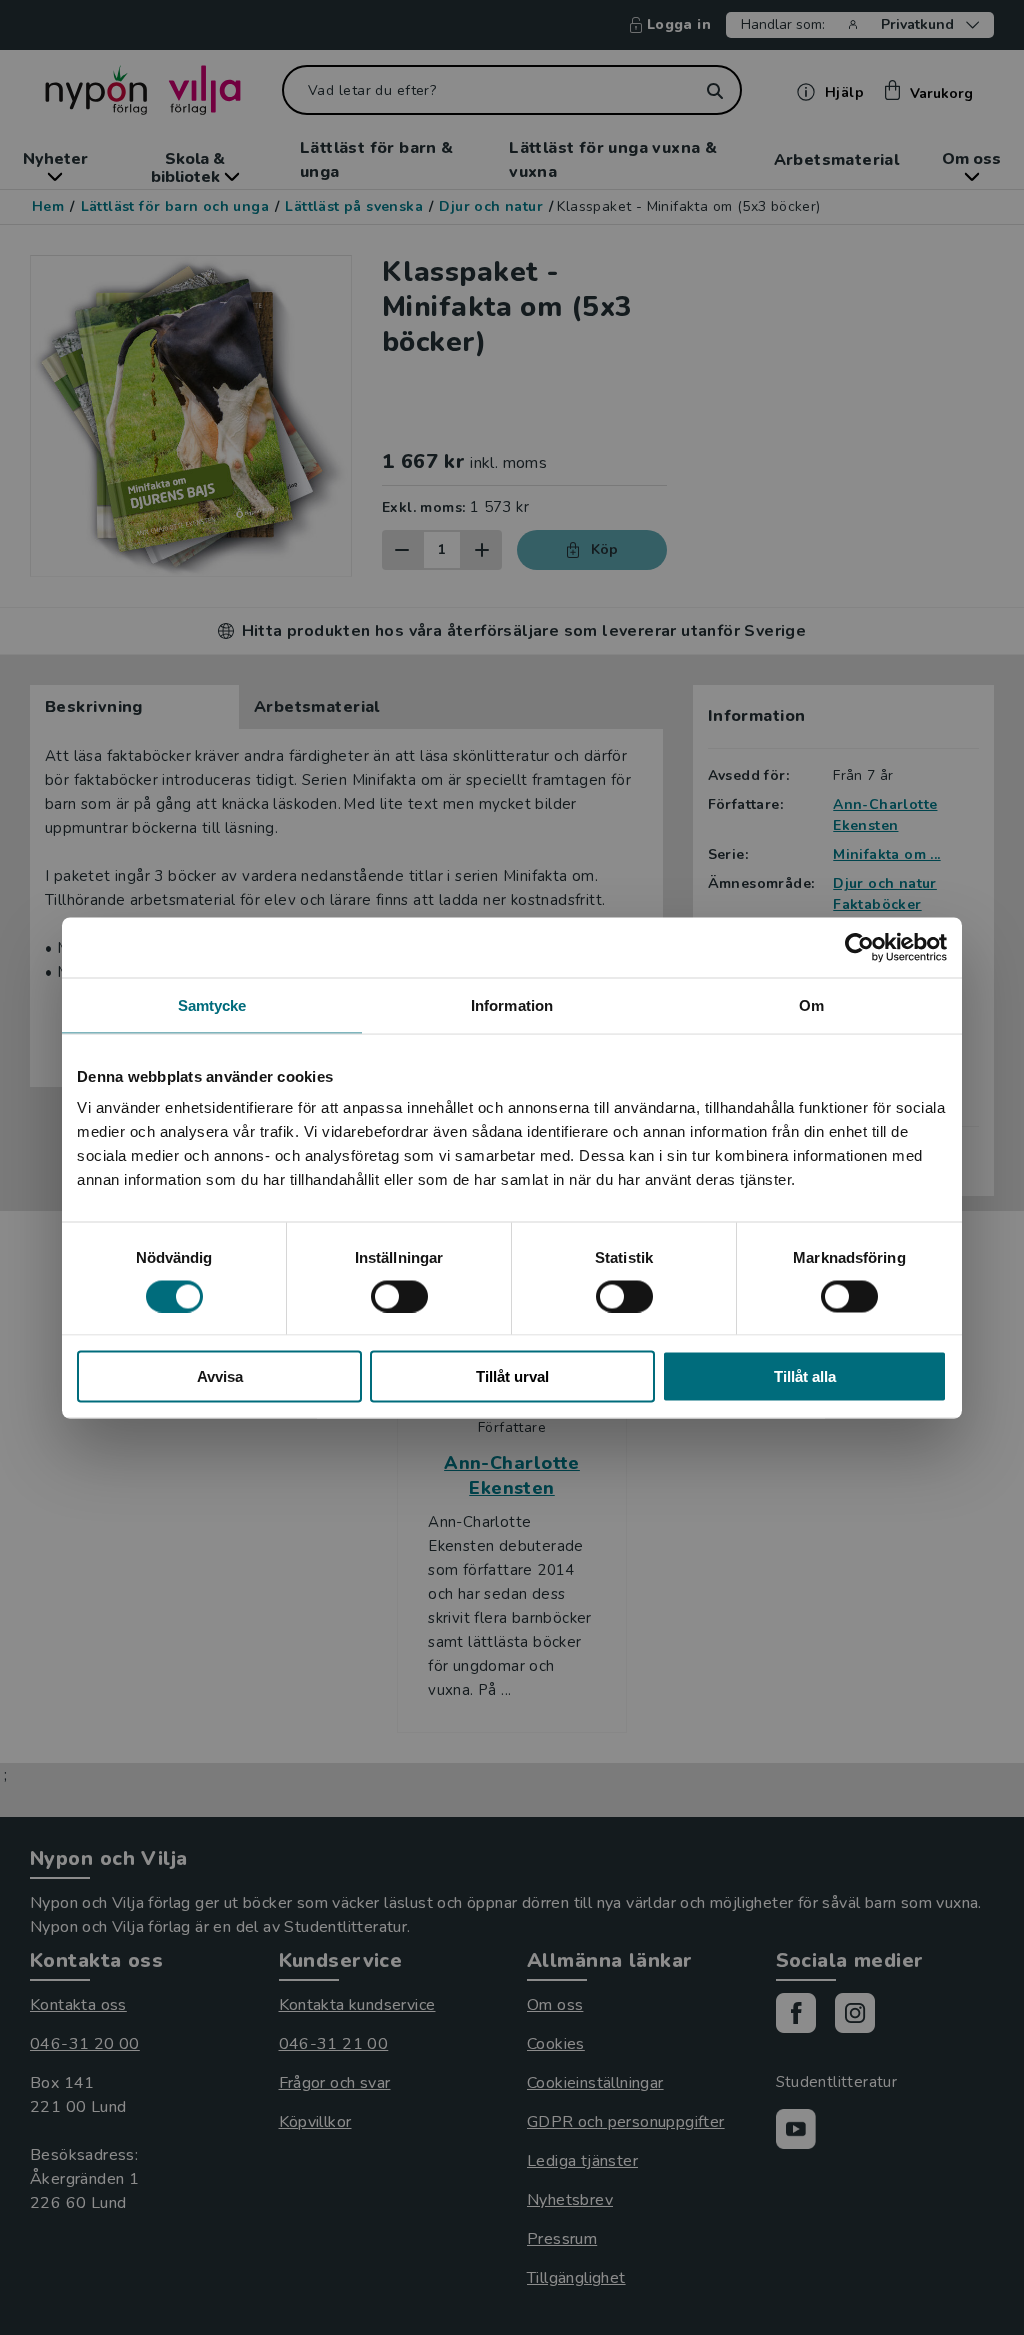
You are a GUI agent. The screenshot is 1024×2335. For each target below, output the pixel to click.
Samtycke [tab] (212, 1004)
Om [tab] (811, 1004)
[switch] (399, 1296)
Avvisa (220, 1376)
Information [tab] (512, 1004)
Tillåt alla (805, 1376)
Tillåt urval (512, 1376)
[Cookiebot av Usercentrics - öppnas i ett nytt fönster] (859, 947)
